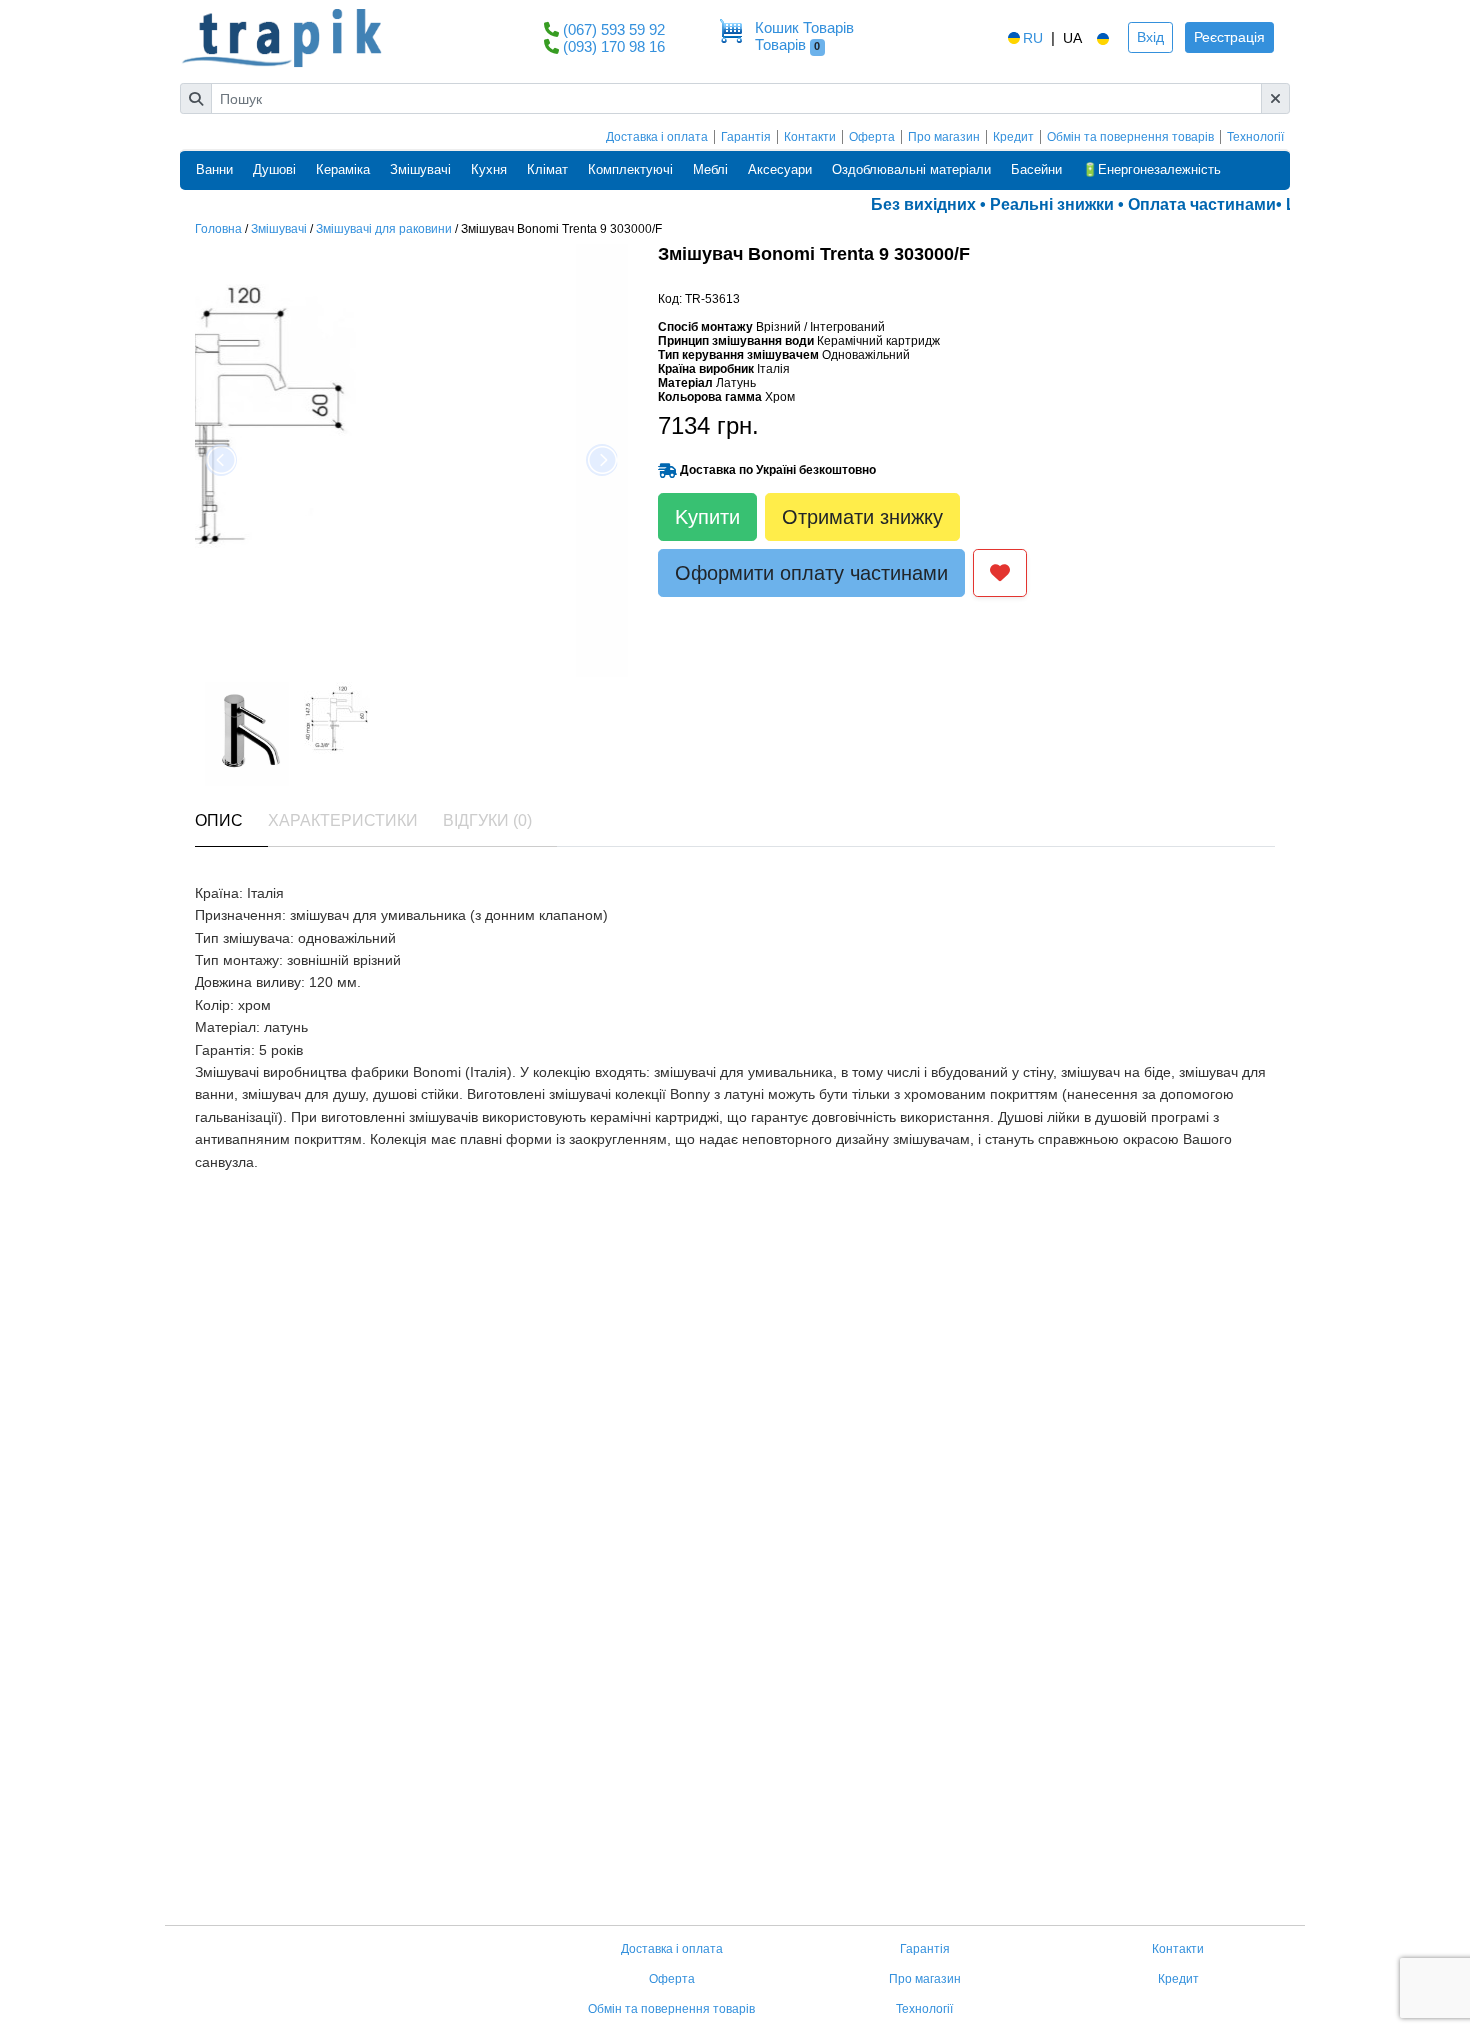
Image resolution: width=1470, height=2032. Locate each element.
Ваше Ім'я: (229, 1440)
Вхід (1150, 37)
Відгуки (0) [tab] (487, 820)
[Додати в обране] (1000, 573)
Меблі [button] (710, 169)
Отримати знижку (862, 517)
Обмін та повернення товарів (1130, 137)
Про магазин (944, 137)
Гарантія (746, 137)
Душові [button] (274, 169)
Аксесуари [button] (780, 169)
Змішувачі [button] (420, 169)
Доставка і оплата (657, 137)
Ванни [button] (214, 169)
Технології (1255, 137)
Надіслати (246, 1854)
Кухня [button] (489, 169)
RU (1033, 38)
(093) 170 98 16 (614, 46)
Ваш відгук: (231, 1595)
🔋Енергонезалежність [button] (1151, 169)
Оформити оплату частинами (811, 573)
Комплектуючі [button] (630, 169)
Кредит (1013, 137)
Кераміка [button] (343, 169)
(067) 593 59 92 (614, 29)
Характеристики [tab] (343, 820)
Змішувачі (279, 229)
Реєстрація (1229, 37)
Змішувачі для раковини (384, 229)
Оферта (872, 137)
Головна (218, 229)
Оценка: (221, 1524)
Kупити (707, 517)
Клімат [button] (547, 169)
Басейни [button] (1036, 169)
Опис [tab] (219, 820)
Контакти (810, 137)
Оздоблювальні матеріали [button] (911, 169)
